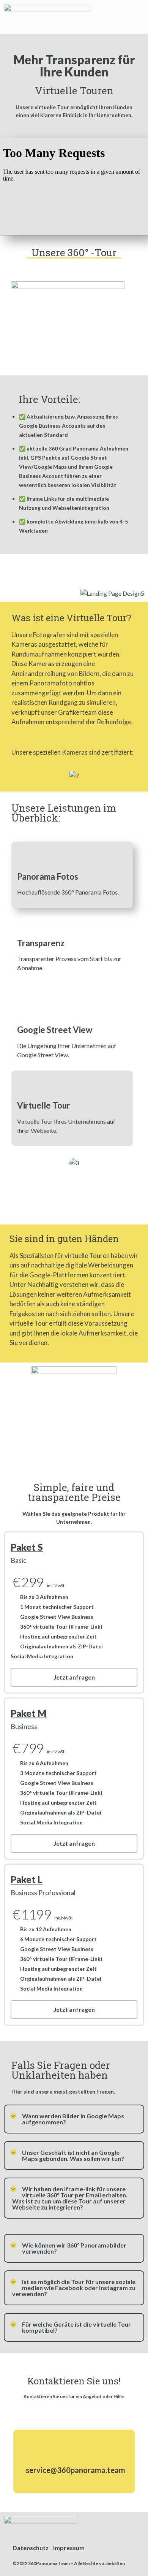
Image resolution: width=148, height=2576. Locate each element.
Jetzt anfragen (74, 1677)
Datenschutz (31, 2548)
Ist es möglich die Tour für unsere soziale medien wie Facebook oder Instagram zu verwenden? (74, 2288)
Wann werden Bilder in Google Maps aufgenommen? (73, 2119)
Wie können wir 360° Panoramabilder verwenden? (74, 2248)
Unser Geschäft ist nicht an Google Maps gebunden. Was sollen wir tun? (73, 2155)
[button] (138, 17)
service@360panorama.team (76, 2470)
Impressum (69, 2548)
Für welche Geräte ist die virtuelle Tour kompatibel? (76, 2327)
